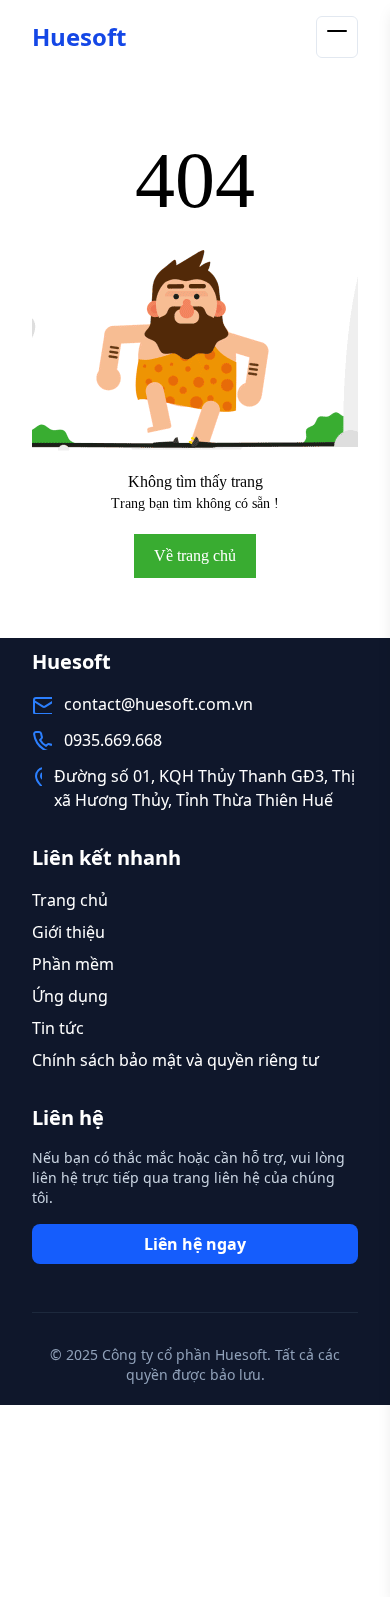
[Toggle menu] (337, 37)
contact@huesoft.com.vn (158, 704)
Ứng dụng (70, 996)
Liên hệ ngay (195, 1244)
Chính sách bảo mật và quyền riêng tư (175, 1060)
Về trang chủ (195, 555)
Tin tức (58, 1028)
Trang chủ (70, 900)
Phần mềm (73, 964)
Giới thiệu (68, 932)
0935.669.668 (113, 740)
